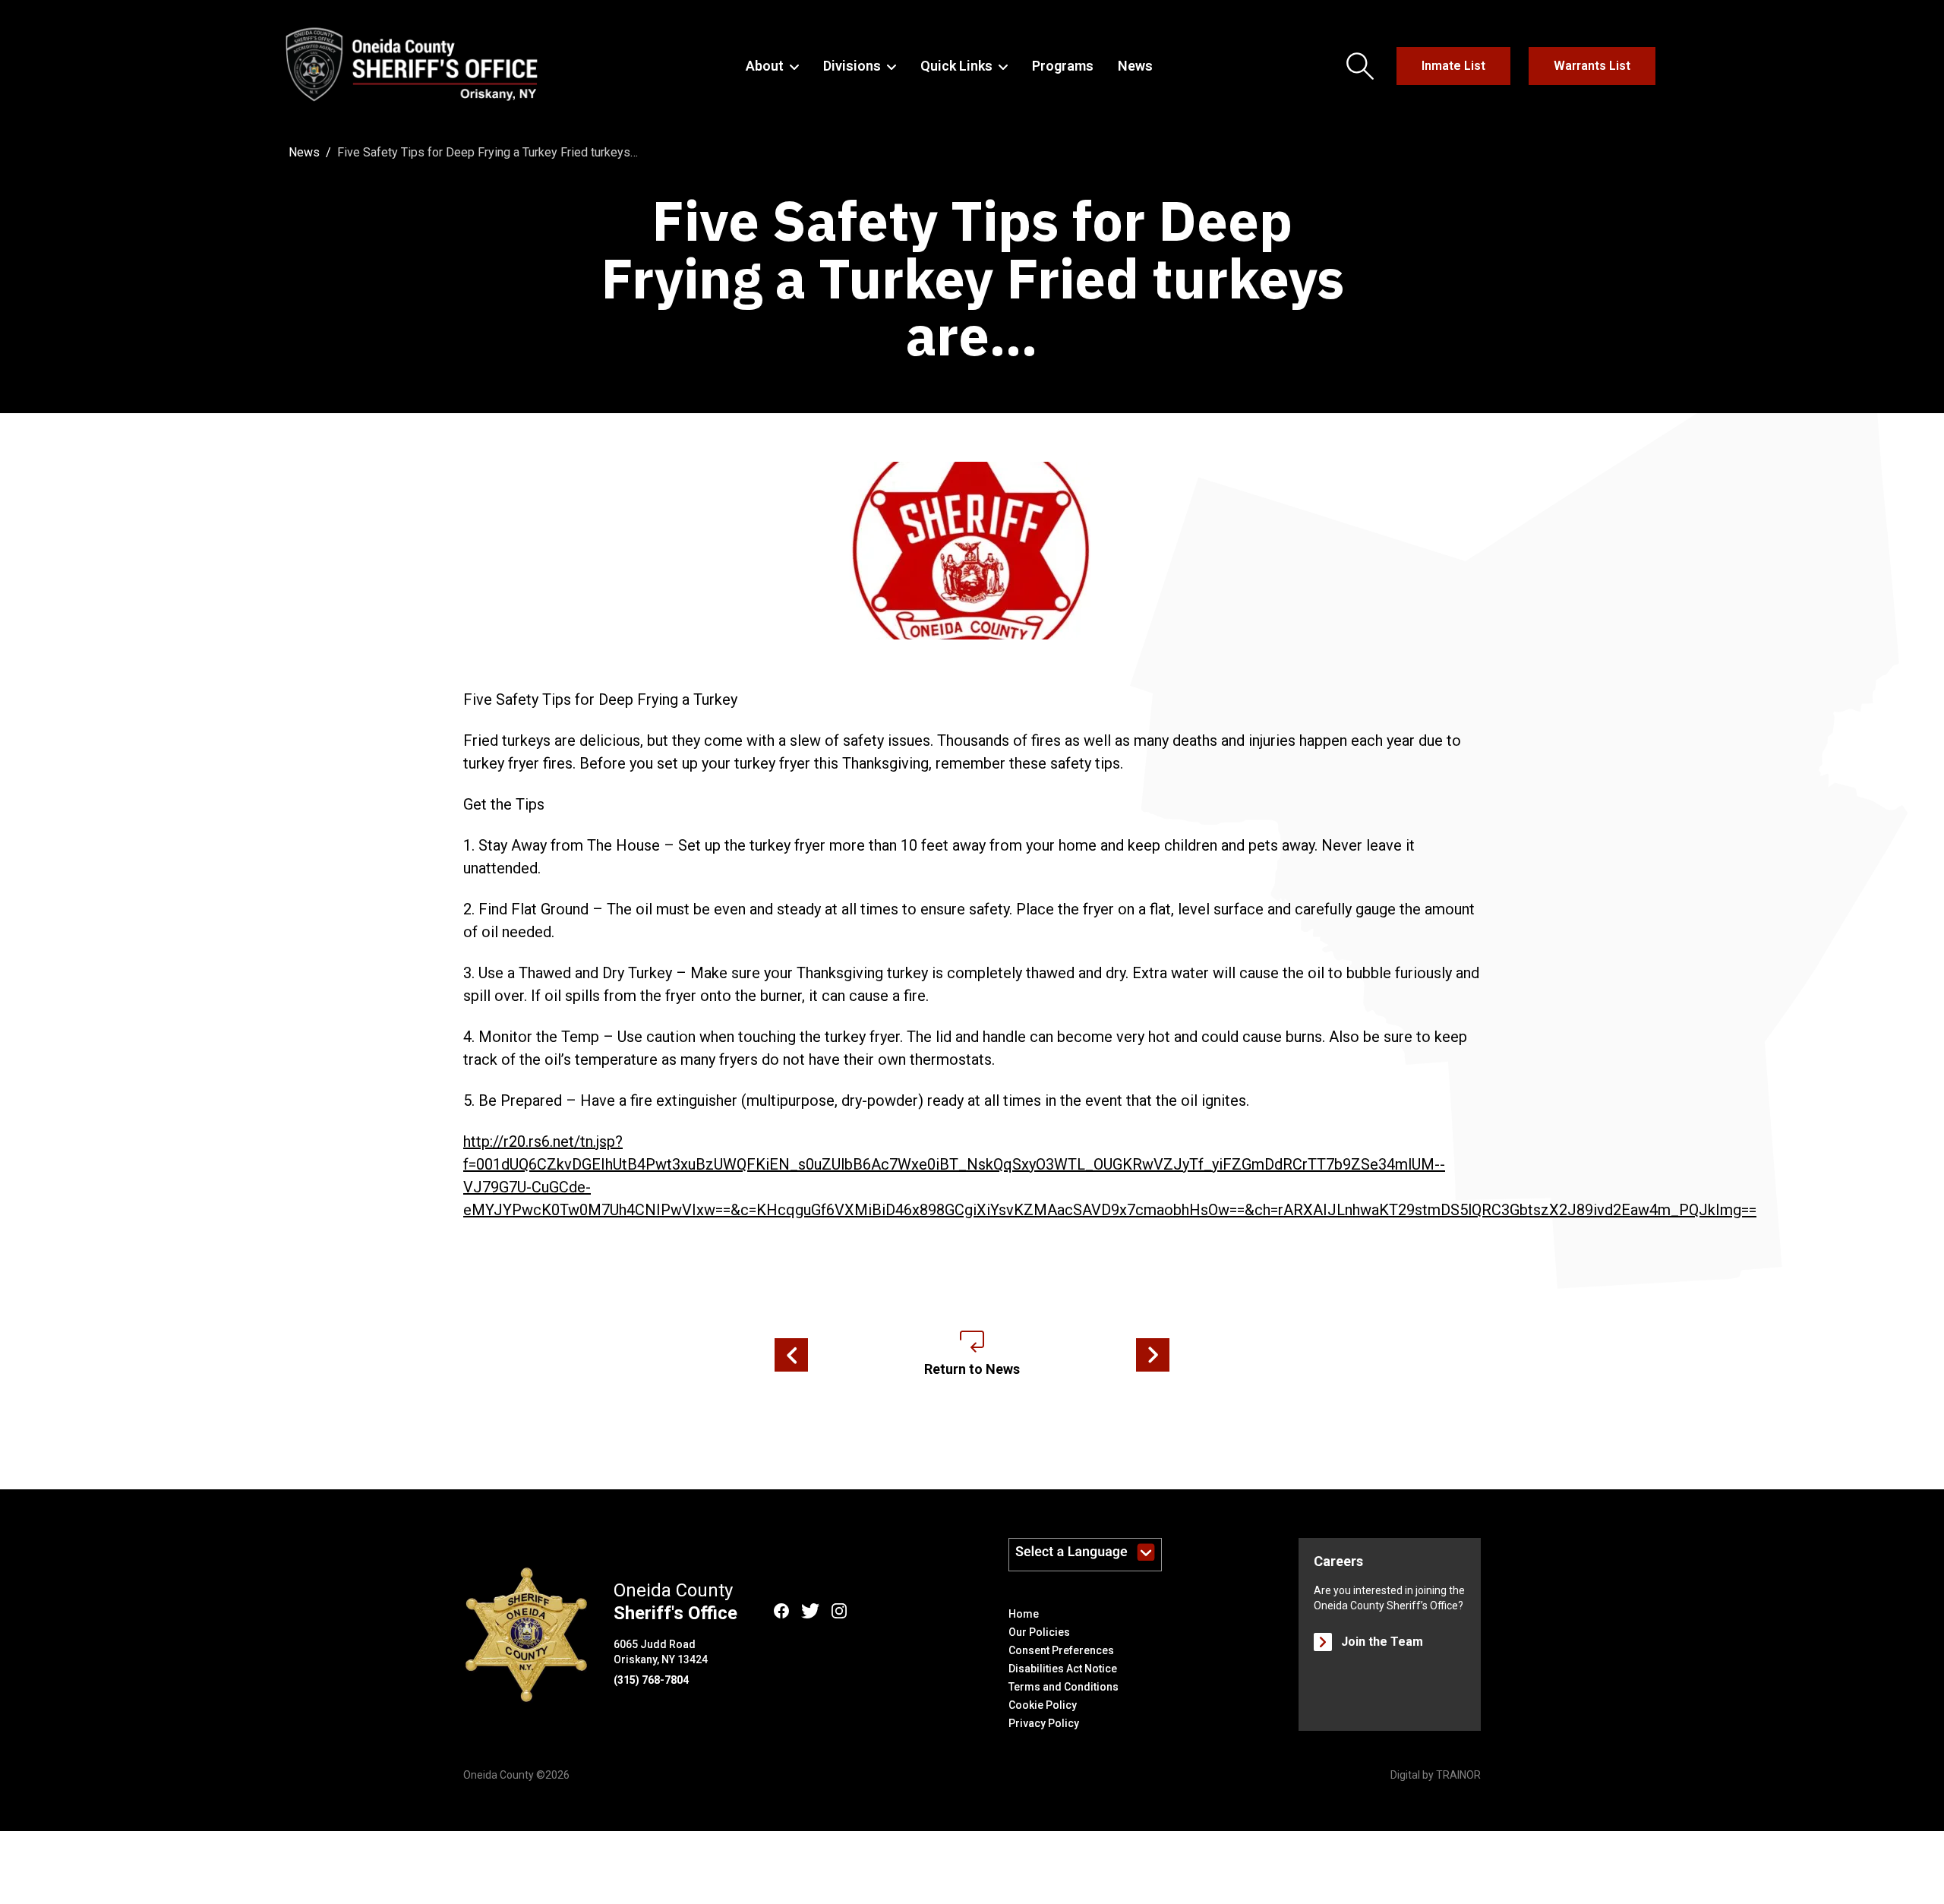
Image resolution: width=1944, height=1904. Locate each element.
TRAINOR (1458, 1775)
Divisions (852, 66)
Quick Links (956, 66)
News (1135, 66)
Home (1024, 1614)
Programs (1063, 66)
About (765, 66)
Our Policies (1039, 1632)
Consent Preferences (1061, 1650)
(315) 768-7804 (651, 1680)
